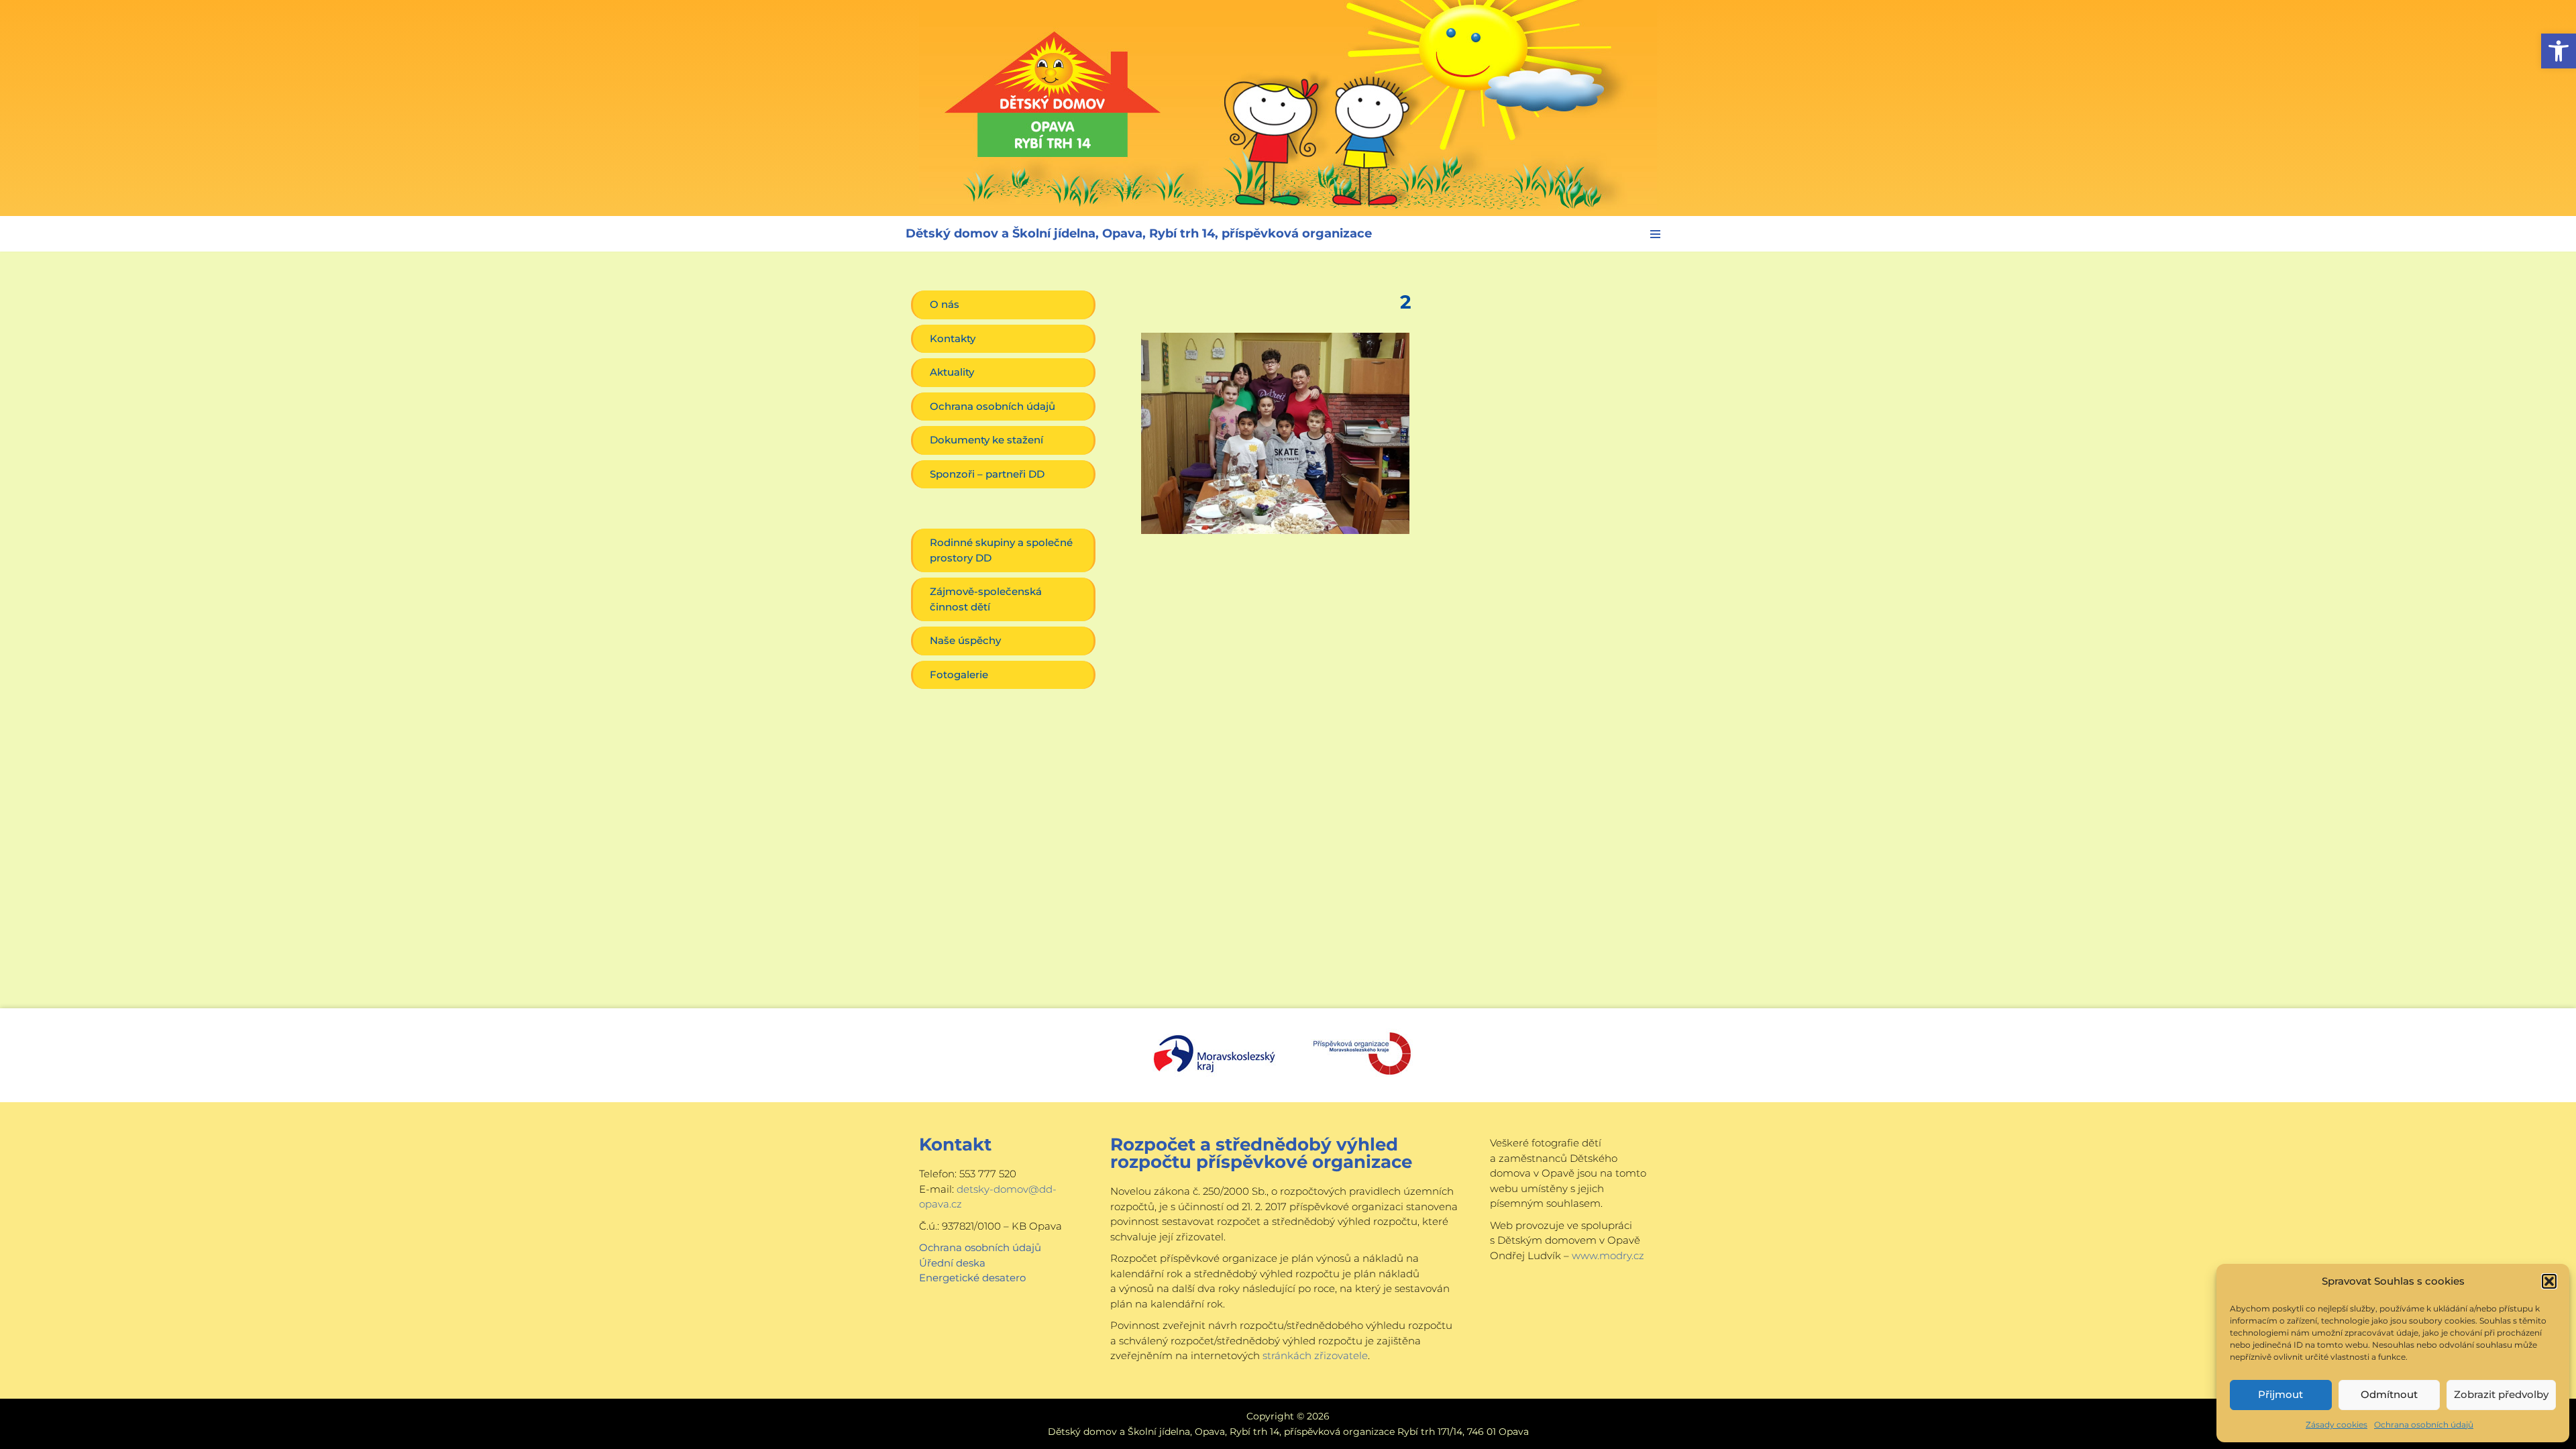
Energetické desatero (972, 1278)
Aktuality (952, 372)
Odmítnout (2389, 1394)
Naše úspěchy (965, 640)
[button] (2559, 51)
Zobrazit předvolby (2501, 1394)
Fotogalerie (959, 675)
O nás (945, 304)
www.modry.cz (1608, 1255)
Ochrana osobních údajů (2424, 1425)
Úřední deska (952, 1263)
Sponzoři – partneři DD (987, 474)
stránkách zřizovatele (1315, 1355)
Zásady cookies (2337, 1425)
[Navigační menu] (1655, 234)
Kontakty (953, 338)
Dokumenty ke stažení (986, 440)
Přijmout (2280, 1394)
